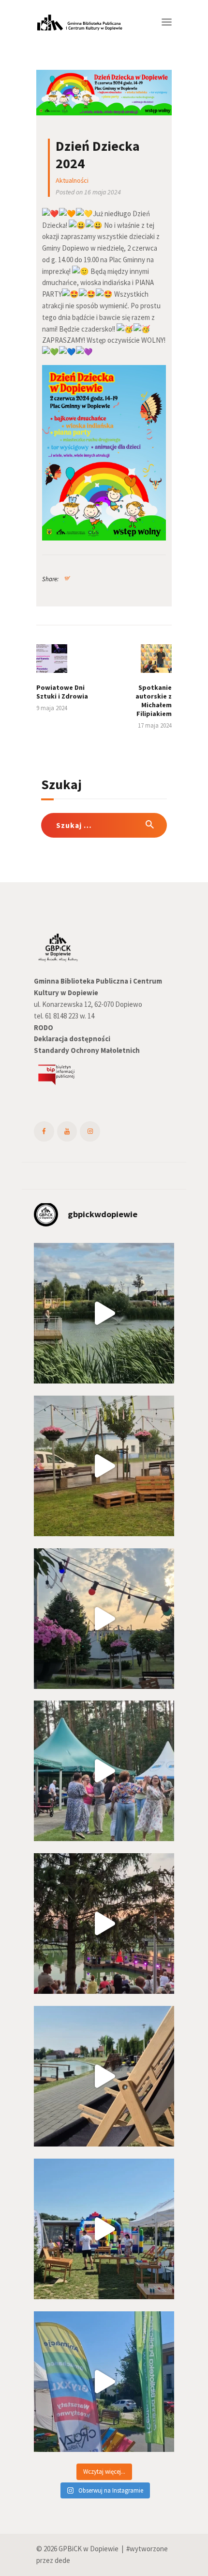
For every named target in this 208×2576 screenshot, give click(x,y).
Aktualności (72, 180)
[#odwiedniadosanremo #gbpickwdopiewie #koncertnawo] (104, 1924)
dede (62, 2560)
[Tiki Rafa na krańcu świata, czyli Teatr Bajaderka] (104, 1313)
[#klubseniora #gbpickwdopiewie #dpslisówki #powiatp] (104, 1771)
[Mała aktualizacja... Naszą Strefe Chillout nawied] (104, 1466)
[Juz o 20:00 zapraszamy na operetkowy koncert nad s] (104, 2076)
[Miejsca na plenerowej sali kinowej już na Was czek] (104, 1619)
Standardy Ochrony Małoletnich (87, 1050)
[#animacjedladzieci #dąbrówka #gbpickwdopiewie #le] (104, 2229)
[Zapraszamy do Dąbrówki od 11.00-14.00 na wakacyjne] (104, 2382)
